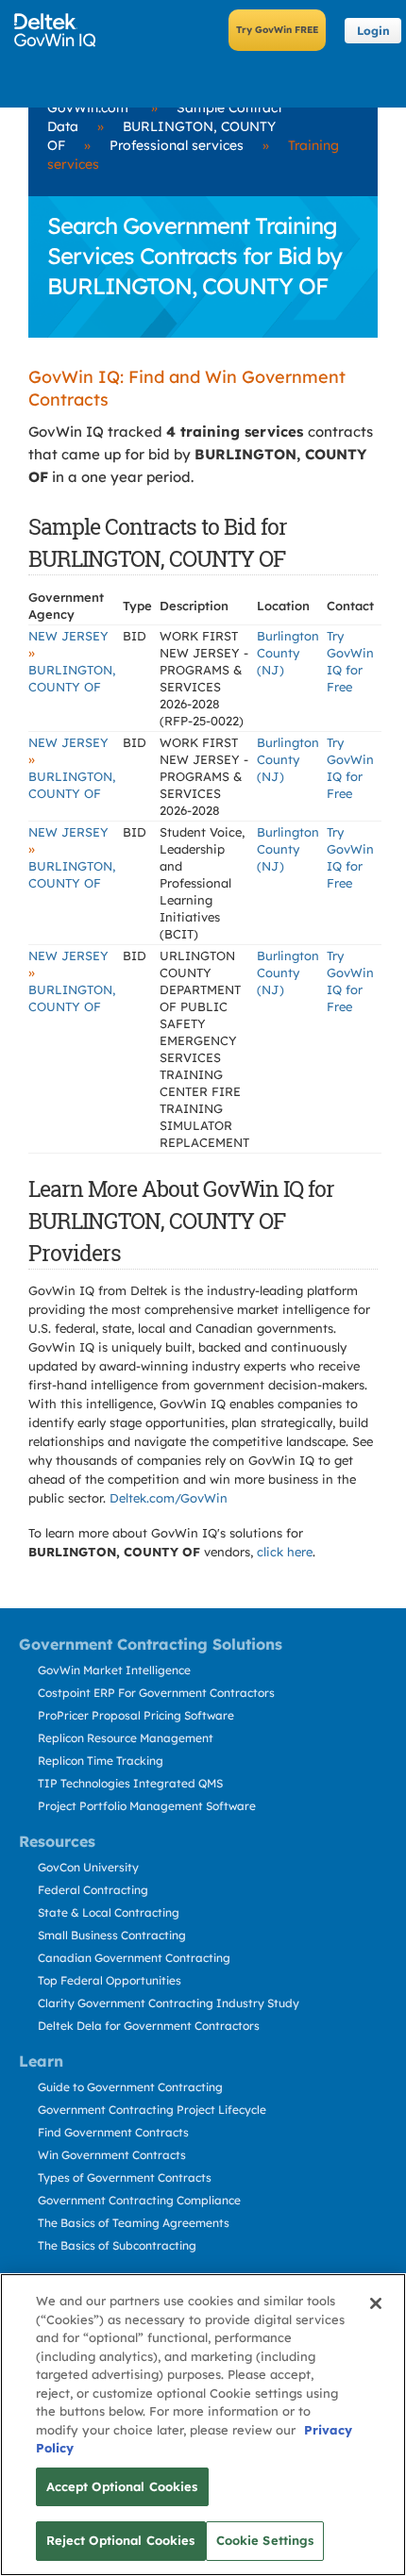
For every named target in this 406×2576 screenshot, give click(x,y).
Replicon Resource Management (126, 1738)
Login (373, 31)
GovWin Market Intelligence (114, 1670)
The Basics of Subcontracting (117, 2245)
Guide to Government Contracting (130, 2087)
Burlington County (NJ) (288, 653)
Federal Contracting (93, 1890)
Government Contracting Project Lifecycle (152, 2110)
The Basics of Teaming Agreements (134, 2223)
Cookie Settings (265, 2540)
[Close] (376, 2303)
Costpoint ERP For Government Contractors (156, 1693)
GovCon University (88, 1867)
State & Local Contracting (109, 1912)
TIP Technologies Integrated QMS (130, 1783)
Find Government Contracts (113, 2132)
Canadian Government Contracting (134, 1958)
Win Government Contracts (112, 2155)
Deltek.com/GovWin (169, 1498)
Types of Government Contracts (125, 2177)
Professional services (177, 145)
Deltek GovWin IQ (61, 30)
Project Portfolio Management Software (147, 1806)
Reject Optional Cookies (121, 2540)
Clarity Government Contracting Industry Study (169, 2003)
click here (285, 1552)
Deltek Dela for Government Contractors (149, 2026)
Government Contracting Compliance (139, 2200)
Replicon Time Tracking (101, 1761)
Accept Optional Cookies (122, 2486)
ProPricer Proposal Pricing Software (136, 1715)
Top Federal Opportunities (110, 1980)
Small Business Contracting (112, 1935)
